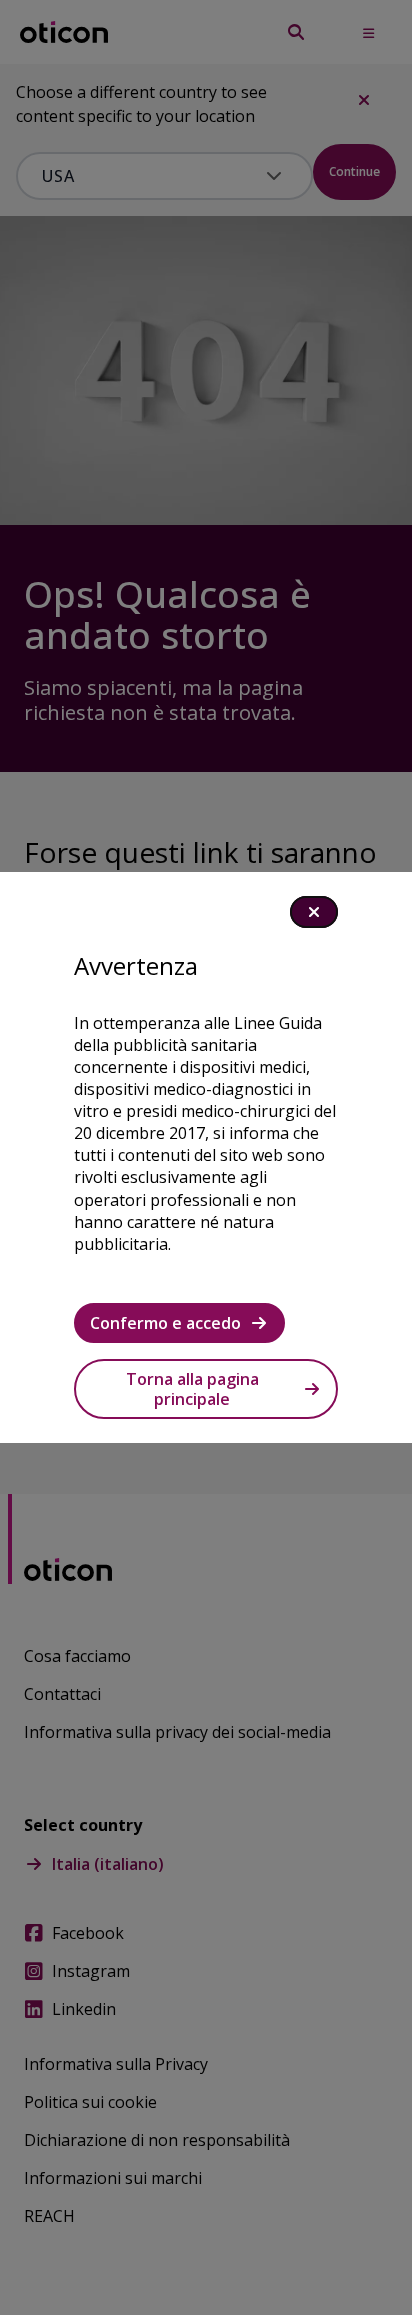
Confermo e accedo (165, 1323)
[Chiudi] (314, 912)
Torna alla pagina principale (192, 1389)
